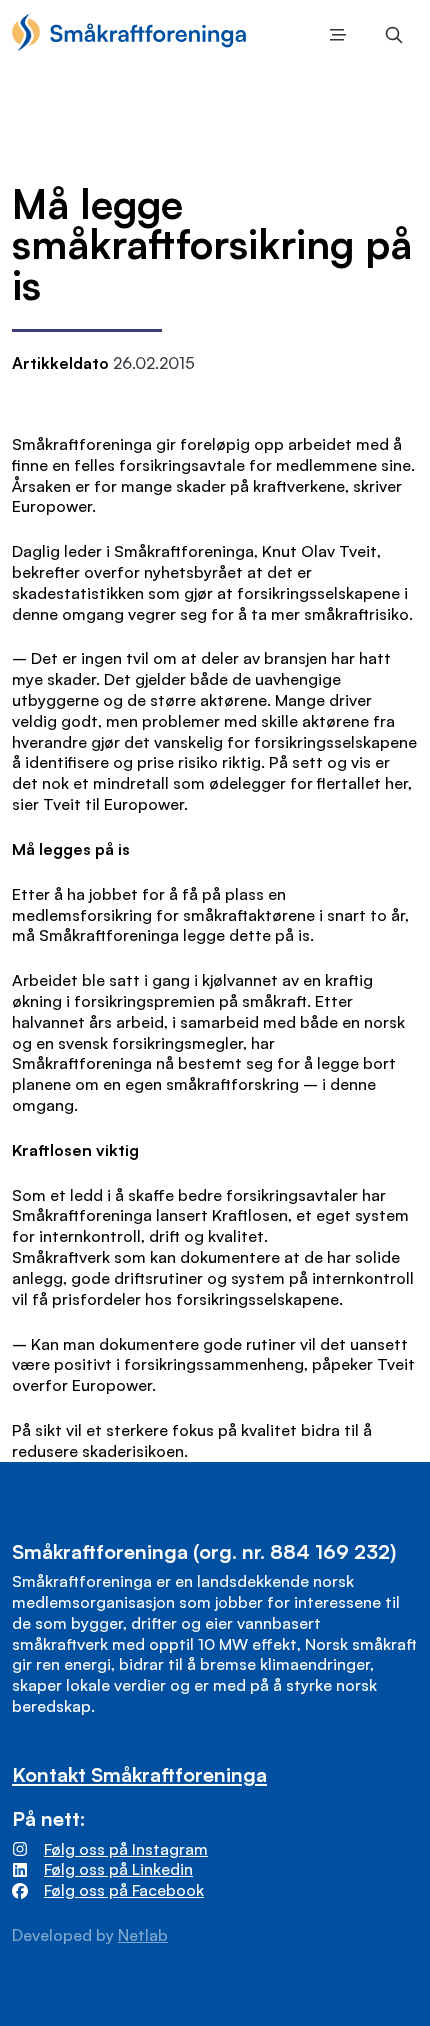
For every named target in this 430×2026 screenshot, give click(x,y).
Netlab (143, 1935)
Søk (390, 35)
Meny (334, 35)
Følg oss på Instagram (126, 1849)
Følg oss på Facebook (124, 1890)
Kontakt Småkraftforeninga (139, 1774)
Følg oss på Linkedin (118, 1869)
